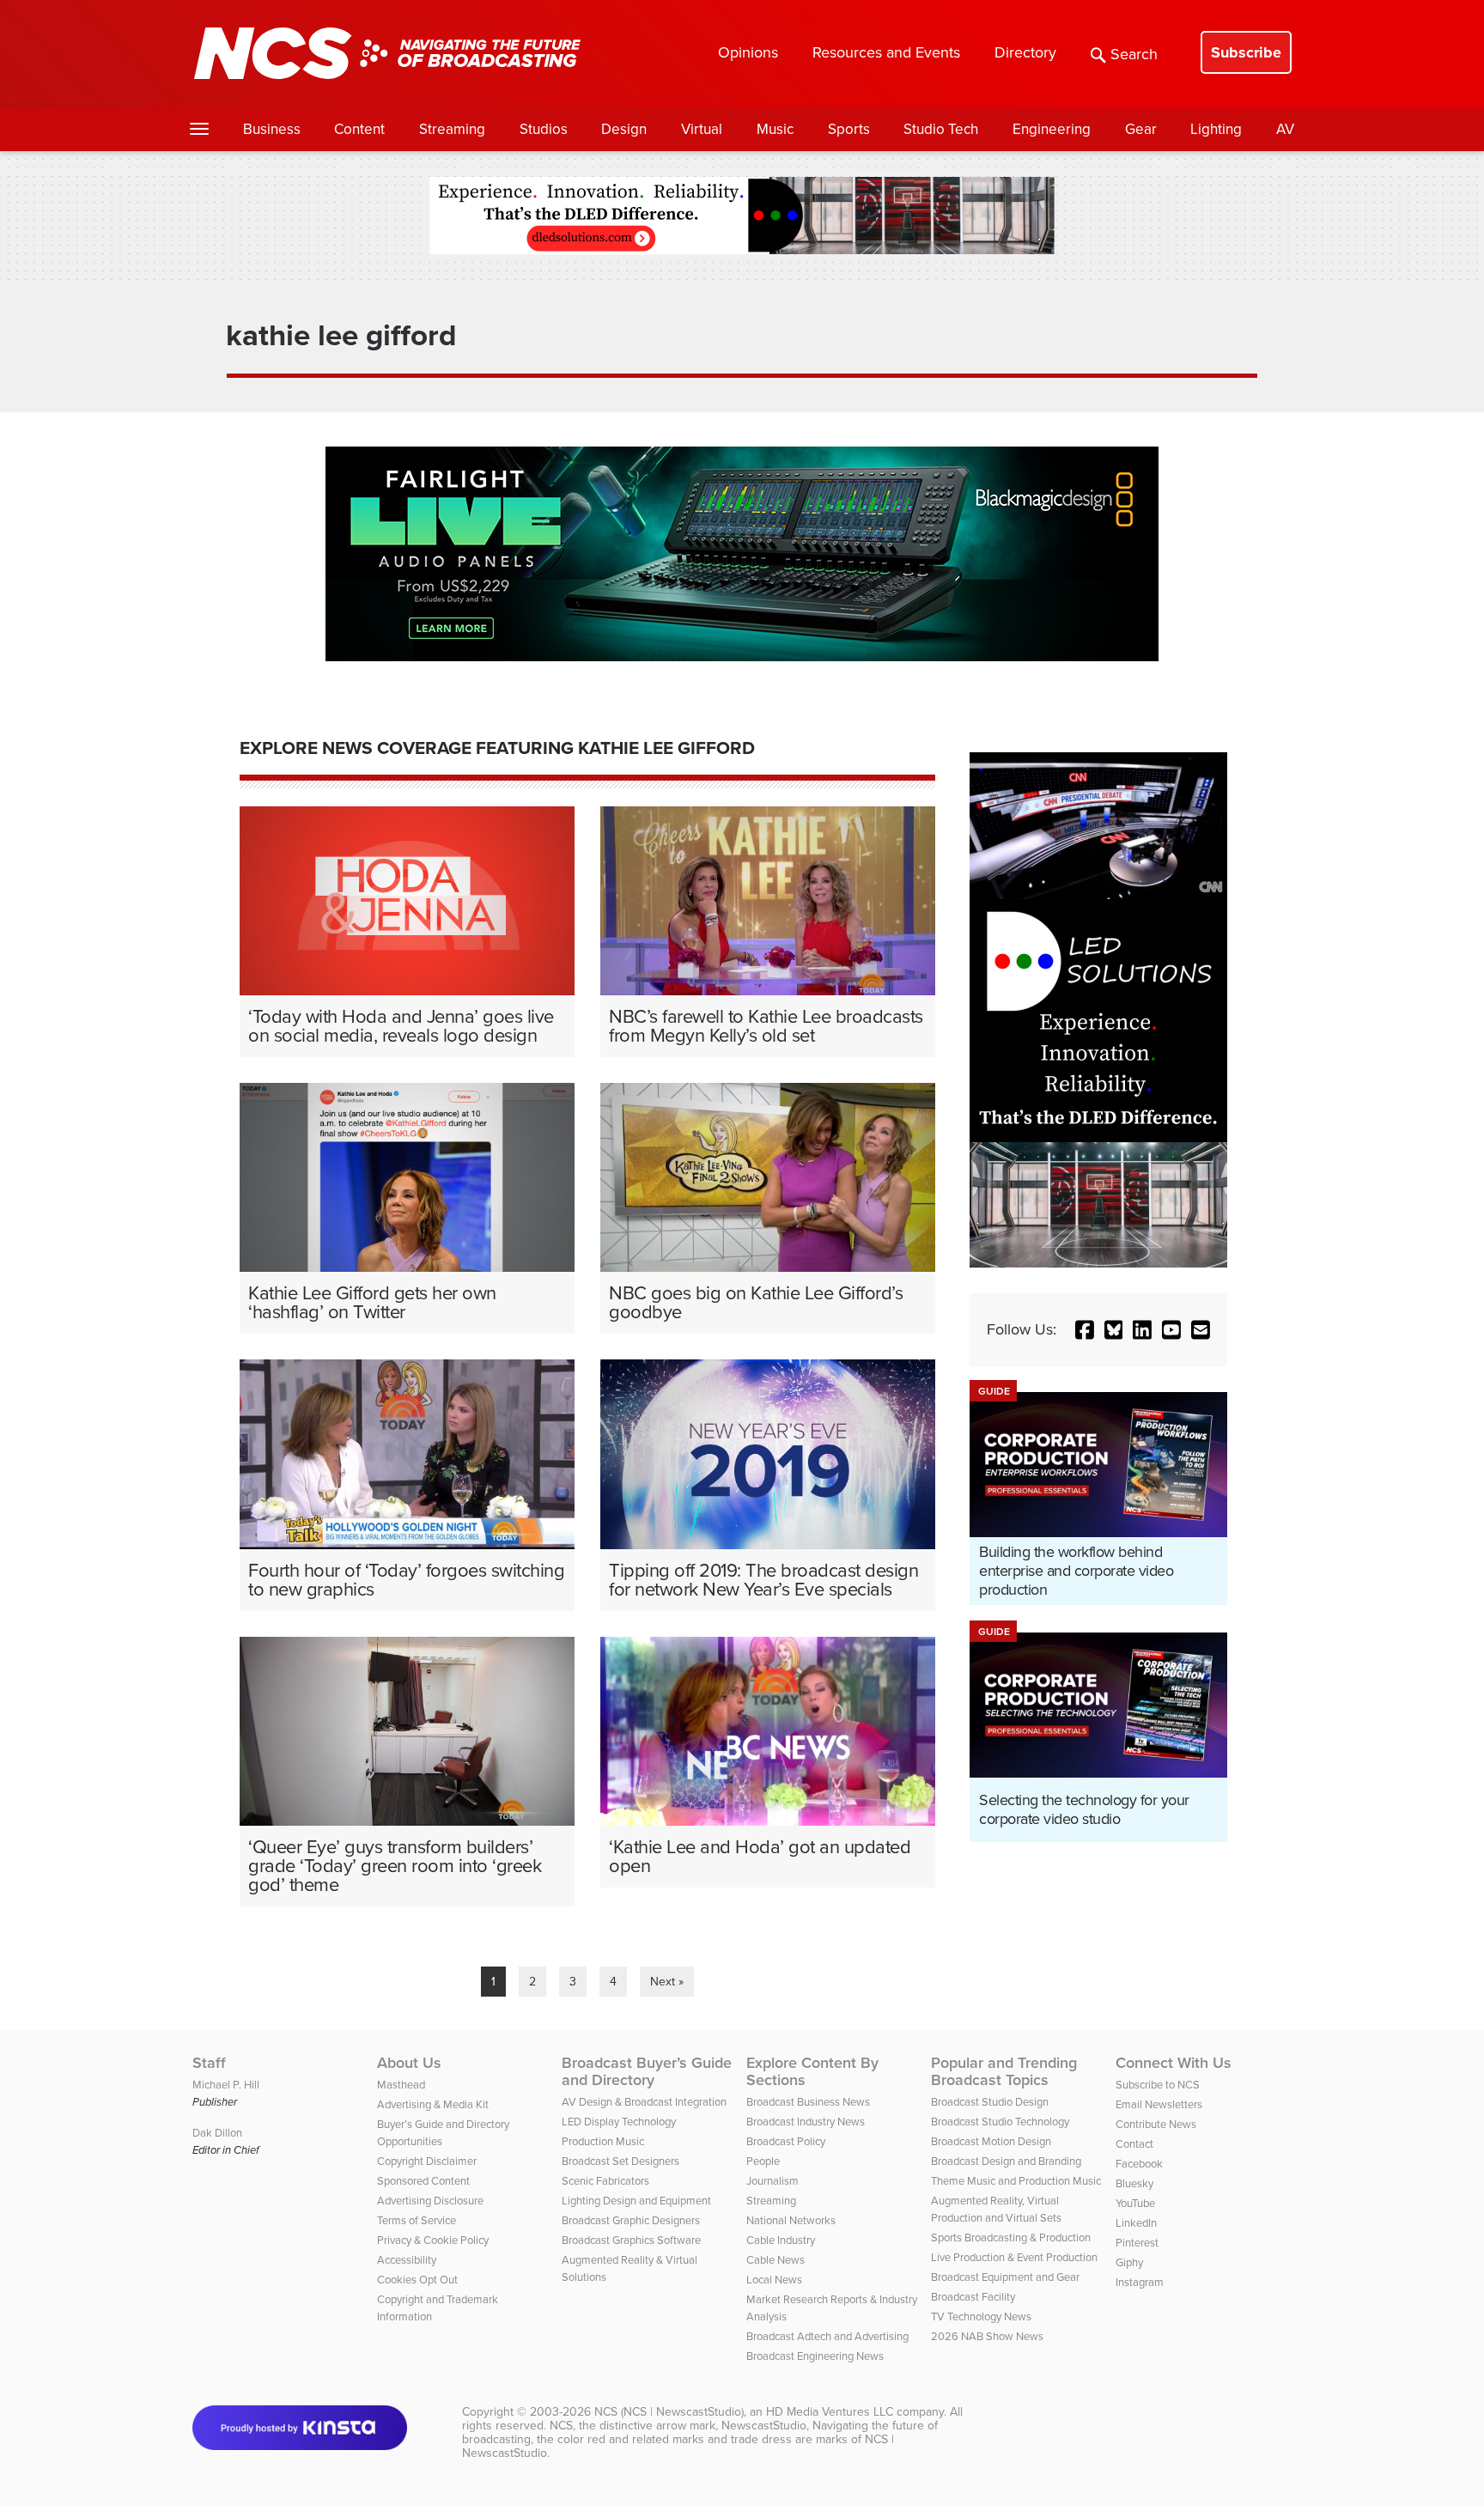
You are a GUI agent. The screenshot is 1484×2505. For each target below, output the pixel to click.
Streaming (452, 129)
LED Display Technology (619, 2122)
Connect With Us (1174, 2063)
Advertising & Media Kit (433, 2104)
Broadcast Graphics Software (631, 2240)
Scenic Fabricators (605, 2181)
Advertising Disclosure (430, 2201)
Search (1134, 54)
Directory (1025, 52)
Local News (774, 2280)
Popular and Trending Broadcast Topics (1004, 2071)
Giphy (1129, 2262)
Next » (667, 1982)
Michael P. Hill (226, 2085)
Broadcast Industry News (806, 2122)
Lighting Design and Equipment (636, 2201)
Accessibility (407, 2260)
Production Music (603, 2141)
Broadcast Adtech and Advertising (827, 2336)
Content (359, 129)
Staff (209, 2063)
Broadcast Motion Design (991, 2141)
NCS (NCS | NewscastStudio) (669, 2412)
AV (1285, 129)
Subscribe (1246, 52)
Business (272, 129)
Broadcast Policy (786, 2141)
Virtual (702, 129)
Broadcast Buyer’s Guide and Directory (647, 2071)
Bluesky (1134, 2183)
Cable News (775, 2260)
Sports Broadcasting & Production (1011, 2237)
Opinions (748, 52)
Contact (1134, 2144)
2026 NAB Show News (987, 2336)
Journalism (772, 2181)
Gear (1141, 129)
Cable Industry (781, 2240)
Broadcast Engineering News (815, 2356)
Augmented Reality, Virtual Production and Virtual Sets (996, 2209)
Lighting (1216, 129)
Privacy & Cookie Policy (433, 2240)
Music (775, 129)
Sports (849, 129)
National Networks (791, 2220)
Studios (544, 129)
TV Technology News (981, 2317)
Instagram (1140, 2282)
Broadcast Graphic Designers (631, 2220)
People (763, 2161)
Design (624, 129)
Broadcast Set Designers (620, 2161)
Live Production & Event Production (1014, 2257)
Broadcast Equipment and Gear (1005, 2277)
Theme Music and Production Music (1016, 2181)
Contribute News (1156, 2124)
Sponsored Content (423, 2181)
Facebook (1139, 2164)
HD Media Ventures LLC (830, 2412)
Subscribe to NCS (1158, 2085)
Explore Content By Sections (812, 2071)
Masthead (401, 2085)
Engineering (1052, 129)
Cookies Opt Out (417, 2280)
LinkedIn (1136, 2223)
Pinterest (1137, 2243)
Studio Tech (941, 129)
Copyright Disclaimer (427, 2161)
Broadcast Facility (973, 2297)
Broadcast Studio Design (990, 2102)
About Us (409, 2063)
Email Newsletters (1159, 2104)
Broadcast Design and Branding (1006, 2161)
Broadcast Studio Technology (1000, 2122)
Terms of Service (417, 2220)
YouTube (1135, 2203)
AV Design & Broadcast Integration (644, 2102)
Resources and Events (886, 52)
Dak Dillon (217, 2133)
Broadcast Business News (808, 2102)
